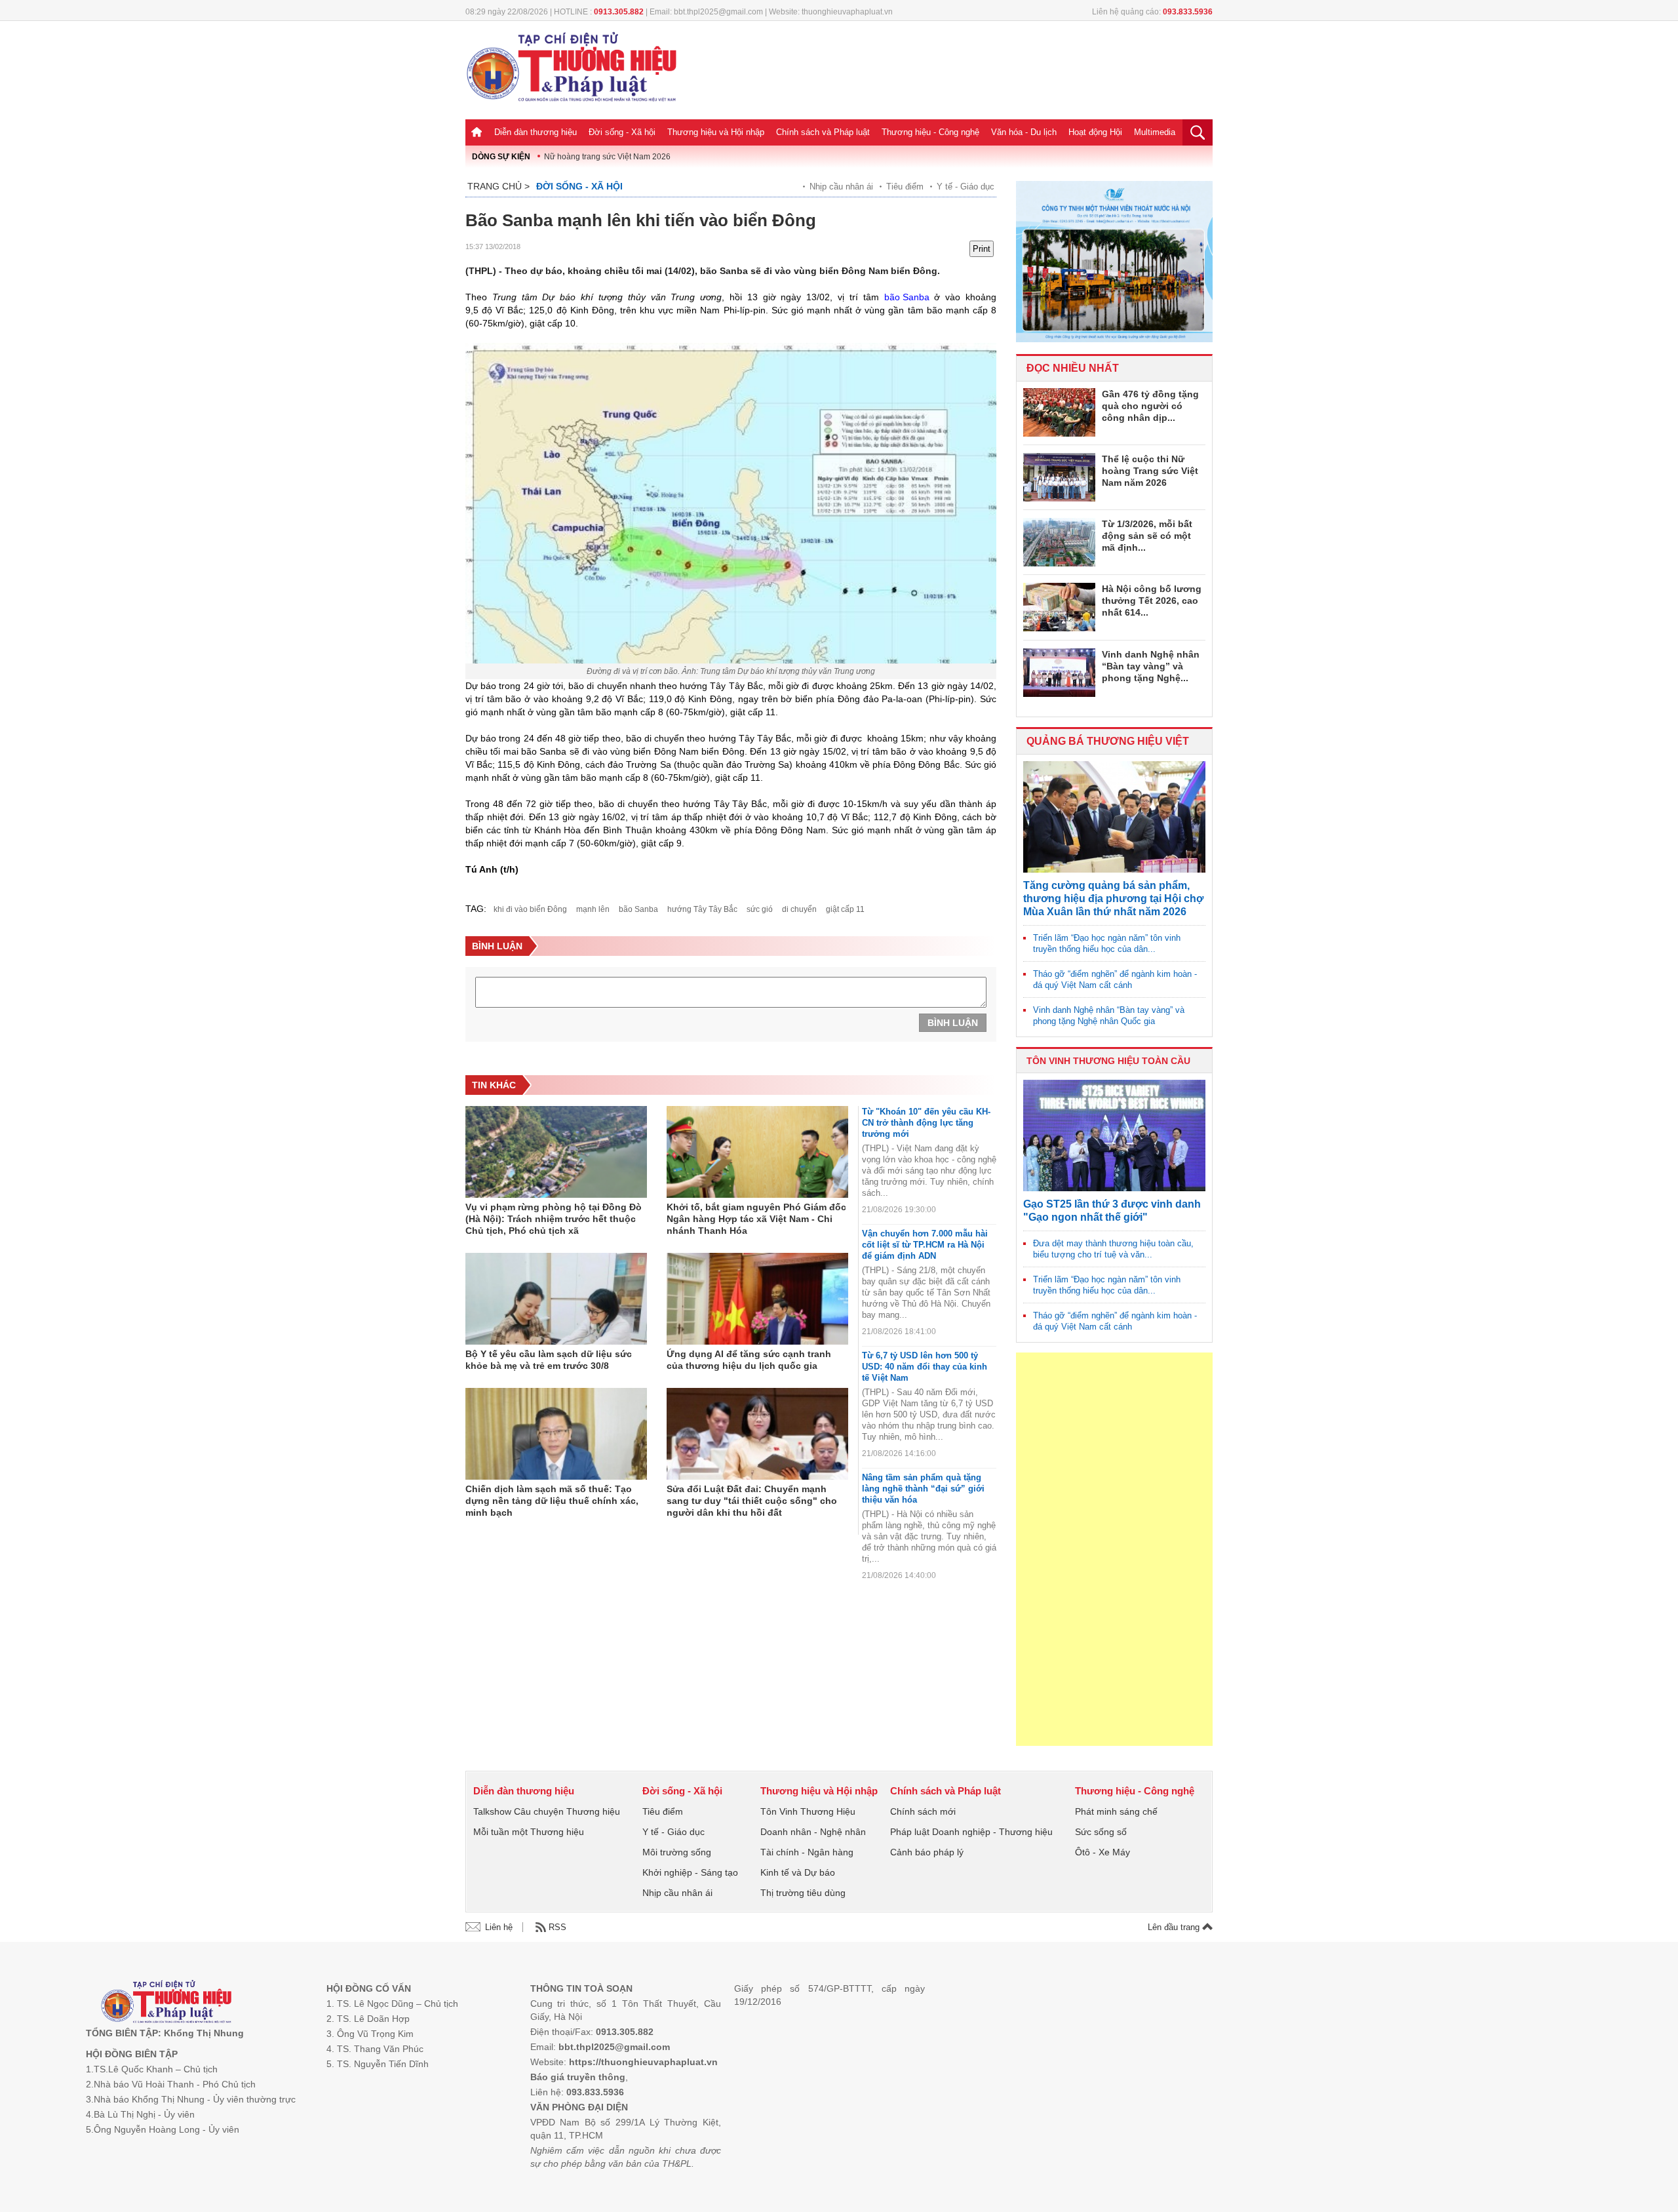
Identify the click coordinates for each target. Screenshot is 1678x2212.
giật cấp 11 (845, 909)
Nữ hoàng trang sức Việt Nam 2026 (607, 157)
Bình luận (953, 1023)
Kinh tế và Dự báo (798, 1872)
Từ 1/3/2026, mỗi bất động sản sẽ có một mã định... (1147, 536)
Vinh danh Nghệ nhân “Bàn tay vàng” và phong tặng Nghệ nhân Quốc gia (1109, 1016)
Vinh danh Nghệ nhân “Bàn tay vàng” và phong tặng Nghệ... (1151, 666)
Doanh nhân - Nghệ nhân (813, 1832)
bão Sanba (907, 297)
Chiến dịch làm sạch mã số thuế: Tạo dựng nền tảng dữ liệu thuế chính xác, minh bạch (552, 1501)
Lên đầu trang (1175, 1927)
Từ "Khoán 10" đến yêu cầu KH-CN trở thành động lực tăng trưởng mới (926, 1123)
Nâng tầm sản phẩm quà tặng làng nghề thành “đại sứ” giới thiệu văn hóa (923, 1489)
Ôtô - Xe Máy (1102, 1852)
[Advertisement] (1114, 1549)
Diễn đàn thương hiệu (536, 132)
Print (982, 249)
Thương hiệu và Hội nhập (716, 132)
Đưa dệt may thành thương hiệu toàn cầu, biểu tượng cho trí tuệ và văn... (1113, 1249)
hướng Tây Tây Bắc (702, 909)
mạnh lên (593, 909)
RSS (557, 1927)
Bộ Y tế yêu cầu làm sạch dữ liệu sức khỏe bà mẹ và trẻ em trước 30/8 (549, 1360)
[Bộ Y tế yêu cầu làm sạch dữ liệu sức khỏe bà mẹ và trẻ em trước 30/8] (556, 1299)
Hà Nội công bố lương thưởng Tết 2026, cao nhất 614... (1152, 601)
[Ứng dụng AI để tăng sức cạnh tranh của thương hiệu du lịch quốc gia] (757, 1299)
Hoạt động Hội (1095, 132)
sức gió (760, 909)
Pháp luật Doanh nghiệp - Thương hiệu (971, 1832)
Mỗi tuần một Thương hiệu (529, 1832)
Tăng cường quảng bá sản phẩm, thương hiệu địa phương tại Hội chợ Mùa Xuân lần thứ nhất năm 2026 (1113, 899)
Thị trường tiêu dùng (803, 1893)
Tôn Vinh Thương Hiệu (808, 1811)
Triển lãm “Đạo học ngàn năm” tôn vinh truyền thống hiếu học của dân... (1107, 943)
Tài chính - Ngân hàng (807, 1852)
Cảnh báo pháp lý (927, 1852)
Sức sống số (1101, 1832)
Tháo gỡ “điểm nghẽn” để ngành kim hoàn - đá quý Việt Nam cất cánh (1115, 979)
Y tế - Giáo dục (966, 187)
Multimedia (1155, 132)
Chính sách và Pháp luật (823, 132)
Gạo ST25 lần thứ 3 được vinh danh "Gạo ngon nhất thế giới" (1112, 1211)
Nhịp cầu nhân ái (841, 187)
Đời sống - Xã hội (622, 132)
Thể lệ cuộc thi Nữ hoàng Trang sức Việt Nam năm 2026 (1150, 471)
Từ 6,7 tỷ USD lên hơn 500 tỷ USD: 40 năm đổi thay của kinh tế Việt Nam (925, 1367)
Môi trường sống (677, 1852)
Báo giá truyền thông (578, 2077)
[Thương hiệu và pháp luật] (166, 2003)
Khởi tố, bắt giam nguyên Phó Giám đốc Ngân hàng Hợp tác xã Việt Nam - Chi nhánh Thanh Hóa (756, 1219)
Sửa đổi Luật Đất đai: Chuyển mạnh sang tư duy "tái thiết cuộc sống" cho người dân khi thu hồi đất (752, 1501)
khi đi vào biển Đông (530, 909)
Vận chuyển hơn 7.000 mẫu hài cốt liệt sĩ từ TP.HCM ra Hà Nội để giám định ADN (925, 1245)
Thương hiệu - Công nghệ (930, 132)
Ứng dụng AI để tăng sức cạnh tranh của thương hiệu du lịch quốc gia (749, 1360)
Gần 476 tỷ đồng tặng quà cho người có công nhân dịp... (1150, 406)
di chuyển (799, 909)
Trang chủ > (498, 186)
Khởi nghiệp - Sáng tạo (690, 1872)
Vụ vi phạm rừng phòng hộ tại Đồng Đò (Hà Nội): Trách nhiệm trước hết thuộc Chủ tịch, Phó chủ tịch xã (554, 1219)
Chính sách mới (923, 1811)
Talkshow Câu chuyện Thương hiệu (547, 1811)
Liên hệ (499, 1927)
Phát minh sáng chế (1116, 1811)
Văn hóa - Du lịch (1024, 132)
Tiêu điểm (905, 187)
